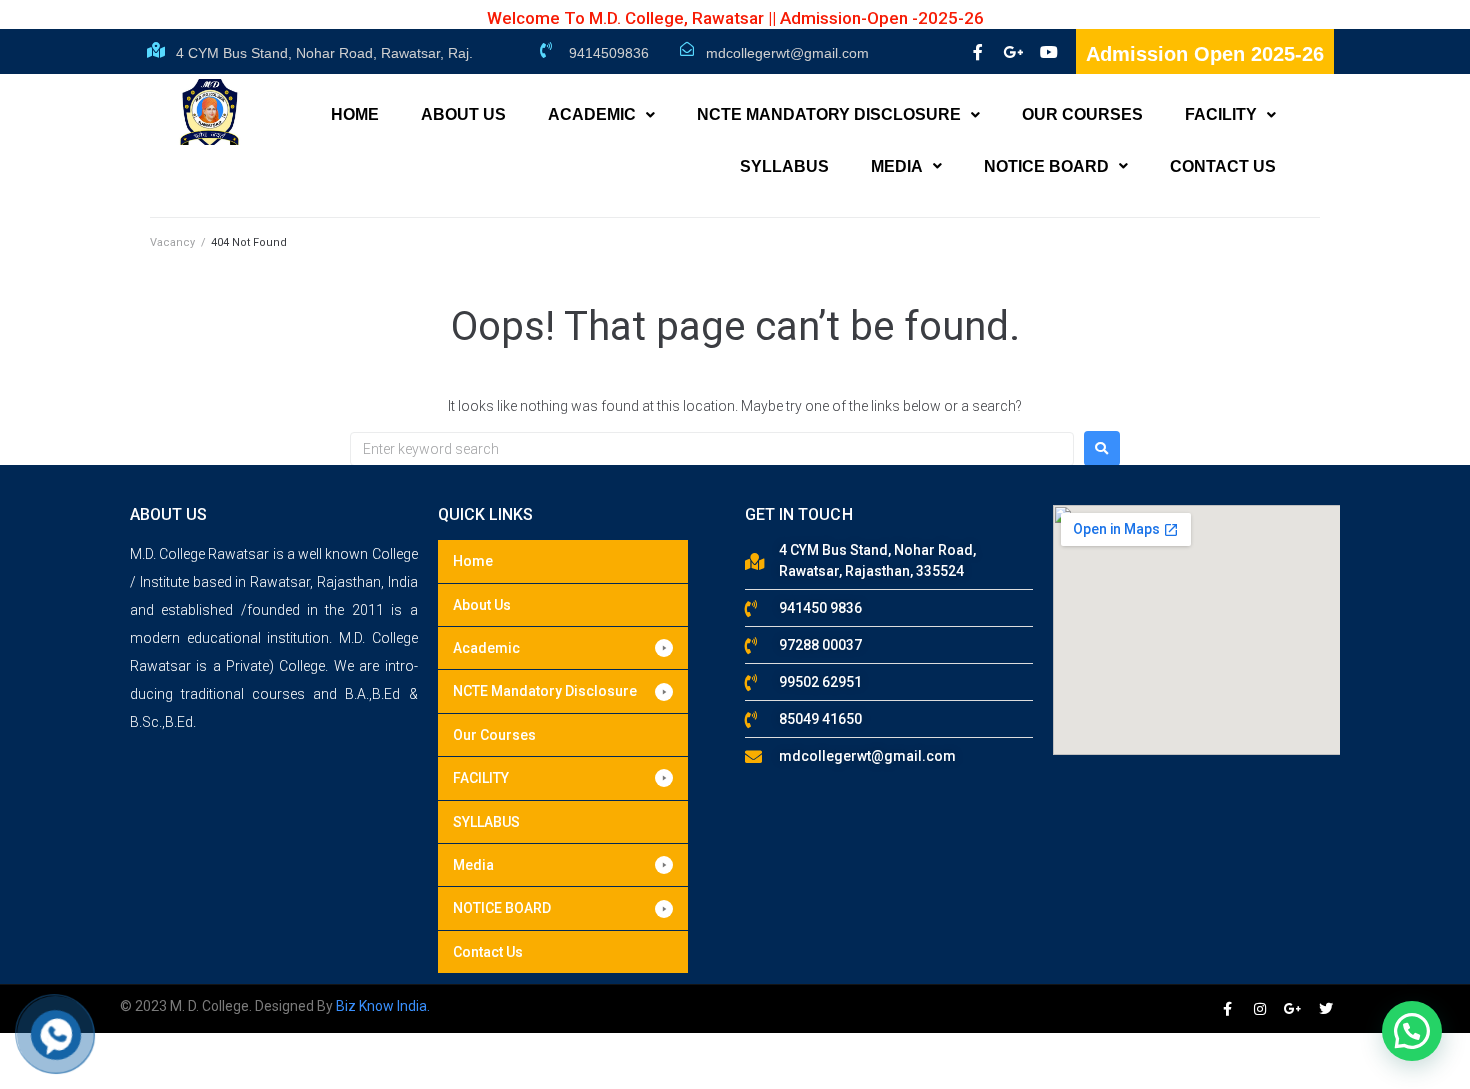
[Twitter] (1326, 1009)
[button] (563, 648)
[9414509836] (546, 50)
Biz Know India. (383, 1006)
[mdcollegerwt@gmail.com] (687, 49)
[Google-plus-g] (1013, 52)
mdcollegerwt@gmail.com (787, 53)
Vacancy (172, 242)
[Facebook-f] (977, 52)
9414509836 (609, 53)
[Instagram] (1260, 1009)
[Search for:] (712, 449)
